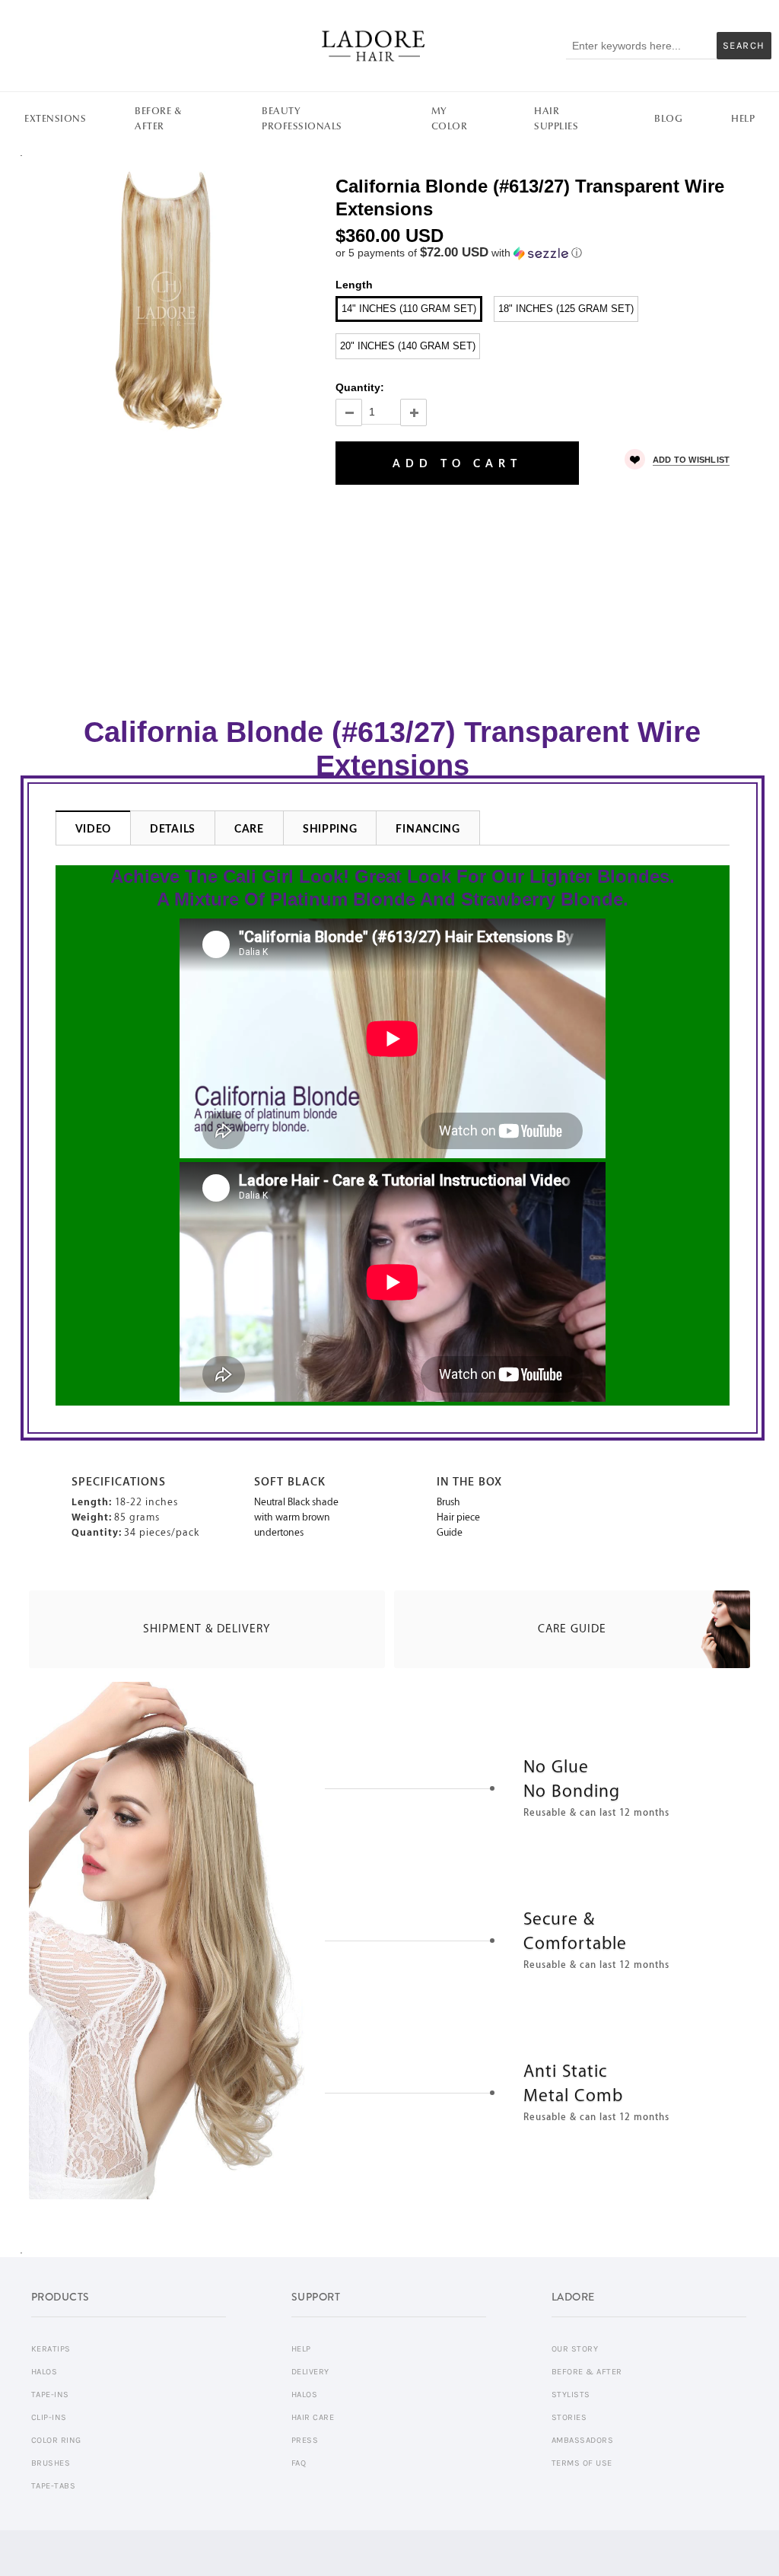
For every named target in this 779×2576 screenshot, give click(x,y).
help (301, 2349)
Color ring (56, 2440)
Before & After (158, 119)
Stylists (571, 2395)
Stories (569, 2417)
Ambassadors (583, 2440)
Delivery (310, 2372)
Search (744, 45)
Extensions (55, 119)
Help (743, 119)
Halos (45, 2372)
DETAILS (173, 829)
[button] (544, 253)
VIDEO (94, 829)
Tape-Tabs (54, 2486)
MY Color (450, 119)
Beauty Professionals (302, 119)
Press (305, 2440)
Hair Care (313, 2417)
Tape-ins (50, 2395)
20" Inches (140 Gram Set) (408, 346)
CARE (249, 829)
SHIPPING (330, 829)
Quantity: (360, 387)
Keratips (51, 2349)
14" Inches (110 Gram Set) (409, 309)
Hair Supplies (556, 119)
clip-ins (49, 2417)
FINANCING (428, 829)
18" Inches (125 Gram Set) (566, 309)
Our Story (575, 2349)
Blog (668, 119)
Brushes (51, 2463)
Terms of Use (582, 2463)
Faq (299, 2463)
